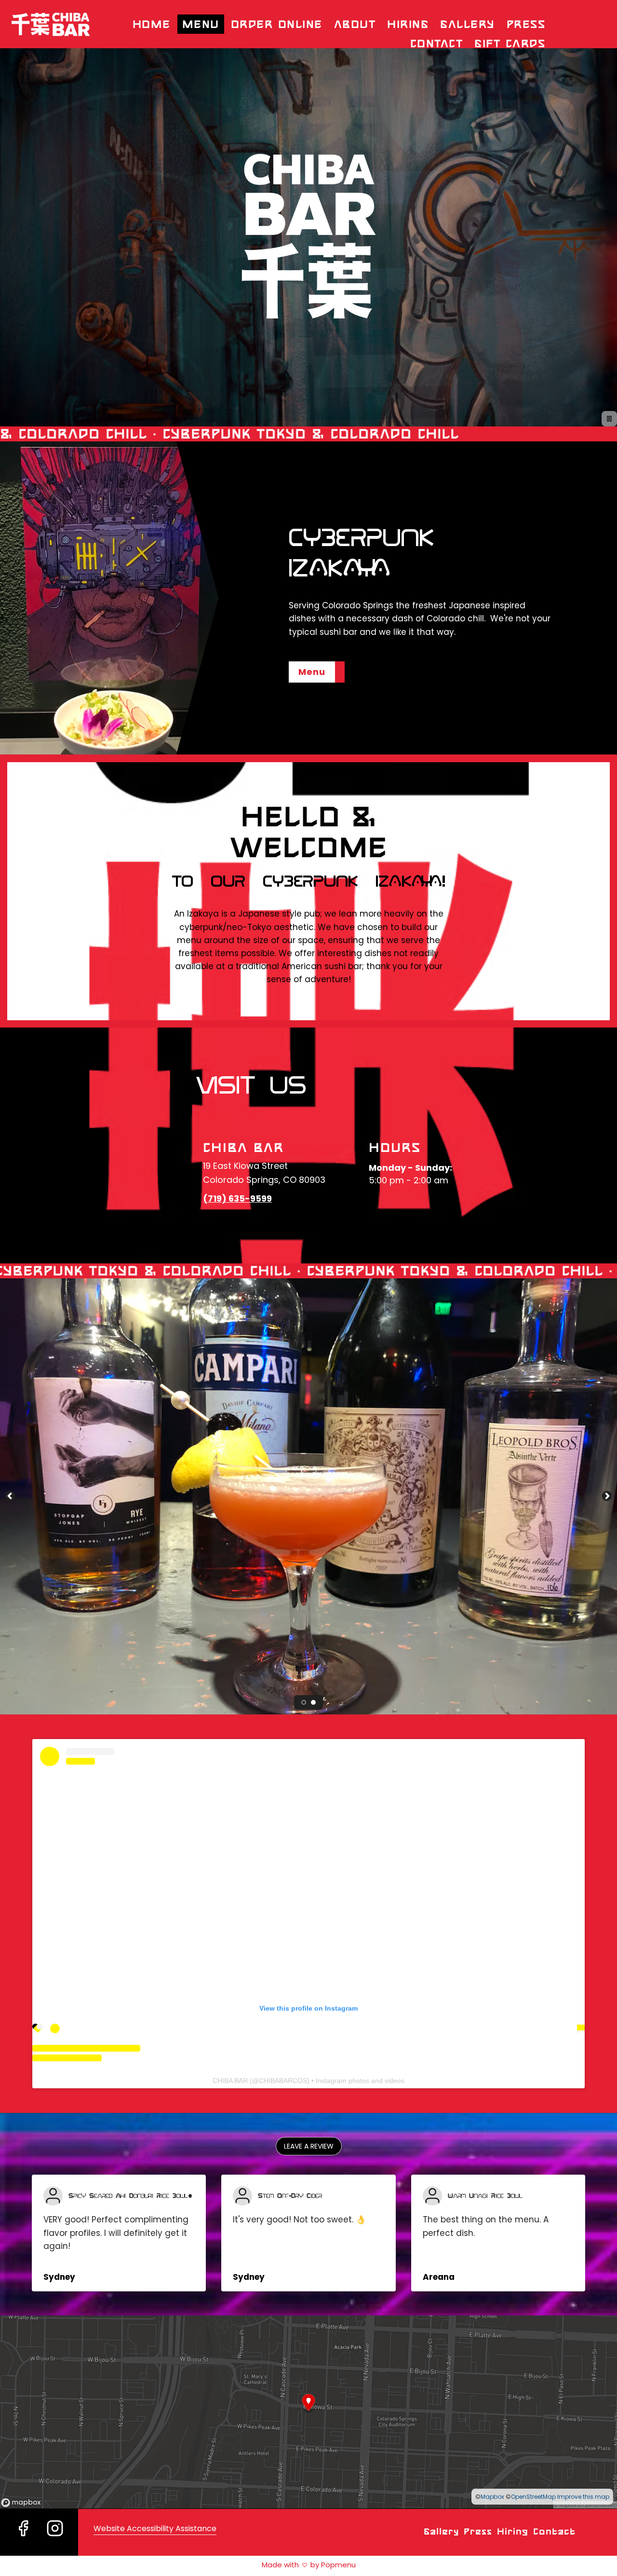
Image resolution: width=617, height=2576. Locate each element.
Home (152, 24)
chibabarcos (283, 2081)
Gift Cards (510, 43)
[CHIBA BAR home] (51, 24)
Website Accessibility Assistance (155, 2528)
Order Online (277, 24)
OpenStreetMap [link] (533, 2497)
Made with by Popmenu (178, 2565)
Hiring (408, 24)
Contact (437, 43)
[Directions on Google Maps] (308, 2412)
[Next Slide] (607, 1496)
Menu (201, 24)
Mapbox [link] (492, 2497)
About (355, 24)
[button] (309, 2146)
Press (526, 24)
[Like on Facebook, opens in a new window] (23, 2540)
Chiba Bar (230, 2081)
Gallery (468, 24)
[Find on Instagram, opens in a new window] (55, 2540)
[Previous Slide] (10, 1496)
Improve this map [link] (583, 2497)
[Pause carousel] (609, 419)
